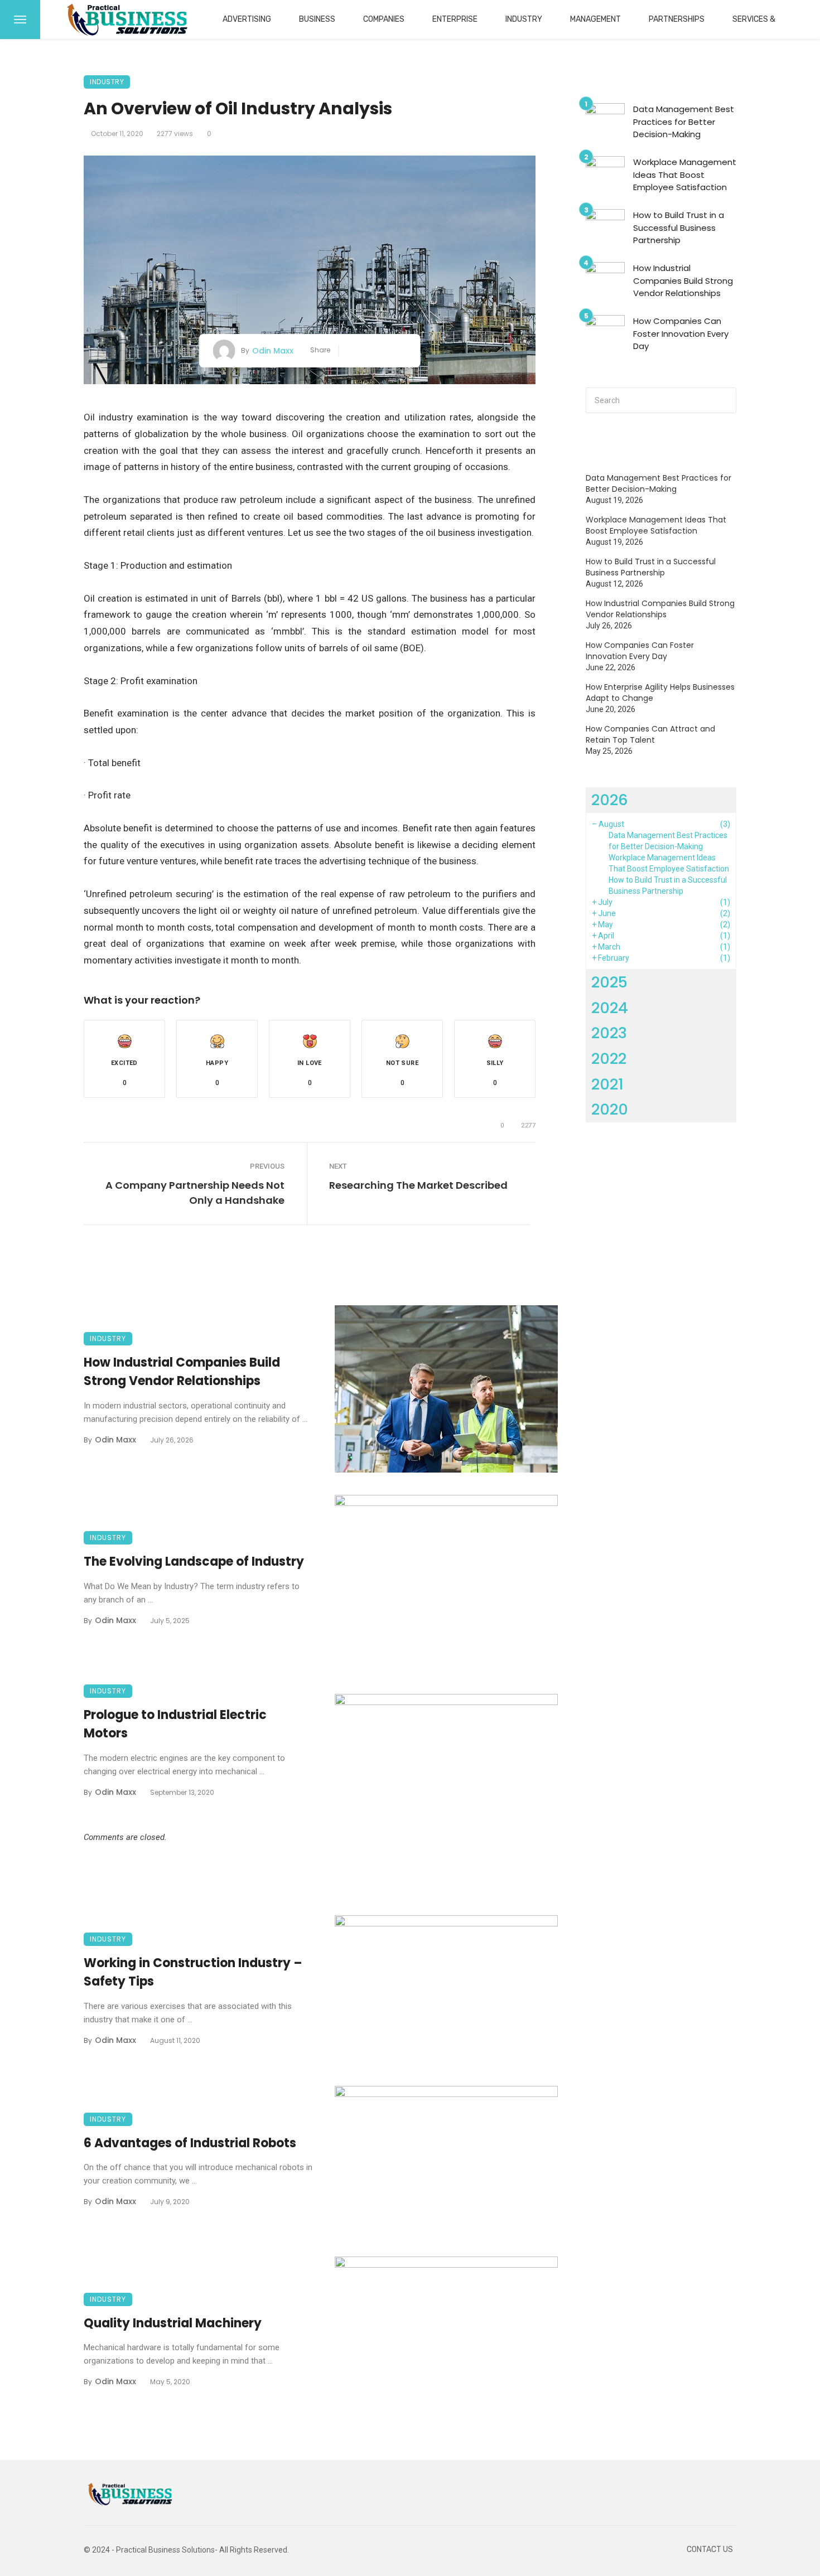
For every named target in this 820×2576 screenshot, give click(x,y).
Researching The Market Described (418, 1185)
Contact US (710, 2550)
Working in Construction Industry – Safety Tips (193, 1972)
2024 (610, 1008)
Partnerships (677, 19)
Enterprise (455, 19)
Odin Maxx (273, 351)
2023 (609, 1033)
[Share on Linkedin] (402, 351)
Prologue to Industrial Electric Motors (175, 1724)
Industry (524, 19)
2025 (609, 982)
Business (317, 19)
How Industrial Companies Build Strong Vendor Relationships (182, 1372)
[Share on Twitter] (368, 351)
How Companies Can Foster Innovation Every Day (681, 333)
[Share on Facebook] (352, 351)
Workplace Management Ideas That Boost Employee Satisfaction (685, 175)
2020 (610, 1109)
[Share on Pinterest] (385, 351)
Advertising (247, 19)
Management (595, 19)
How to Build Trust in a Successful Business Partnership (679, 227)
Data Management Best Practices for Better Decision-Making (684, 122)
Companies (384, 19)
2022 (609, 1059)
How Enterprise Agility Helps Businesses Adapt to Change (660, 693)
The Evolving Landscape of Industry (194, 1561)
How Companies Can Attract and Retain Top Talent (650, 734)
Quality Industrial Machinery (173, 2323)
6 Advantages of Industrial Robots (190, 2143)
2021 (607, 1084)
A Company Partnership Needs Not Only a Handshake (195, 1193)
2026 (610, 800)
